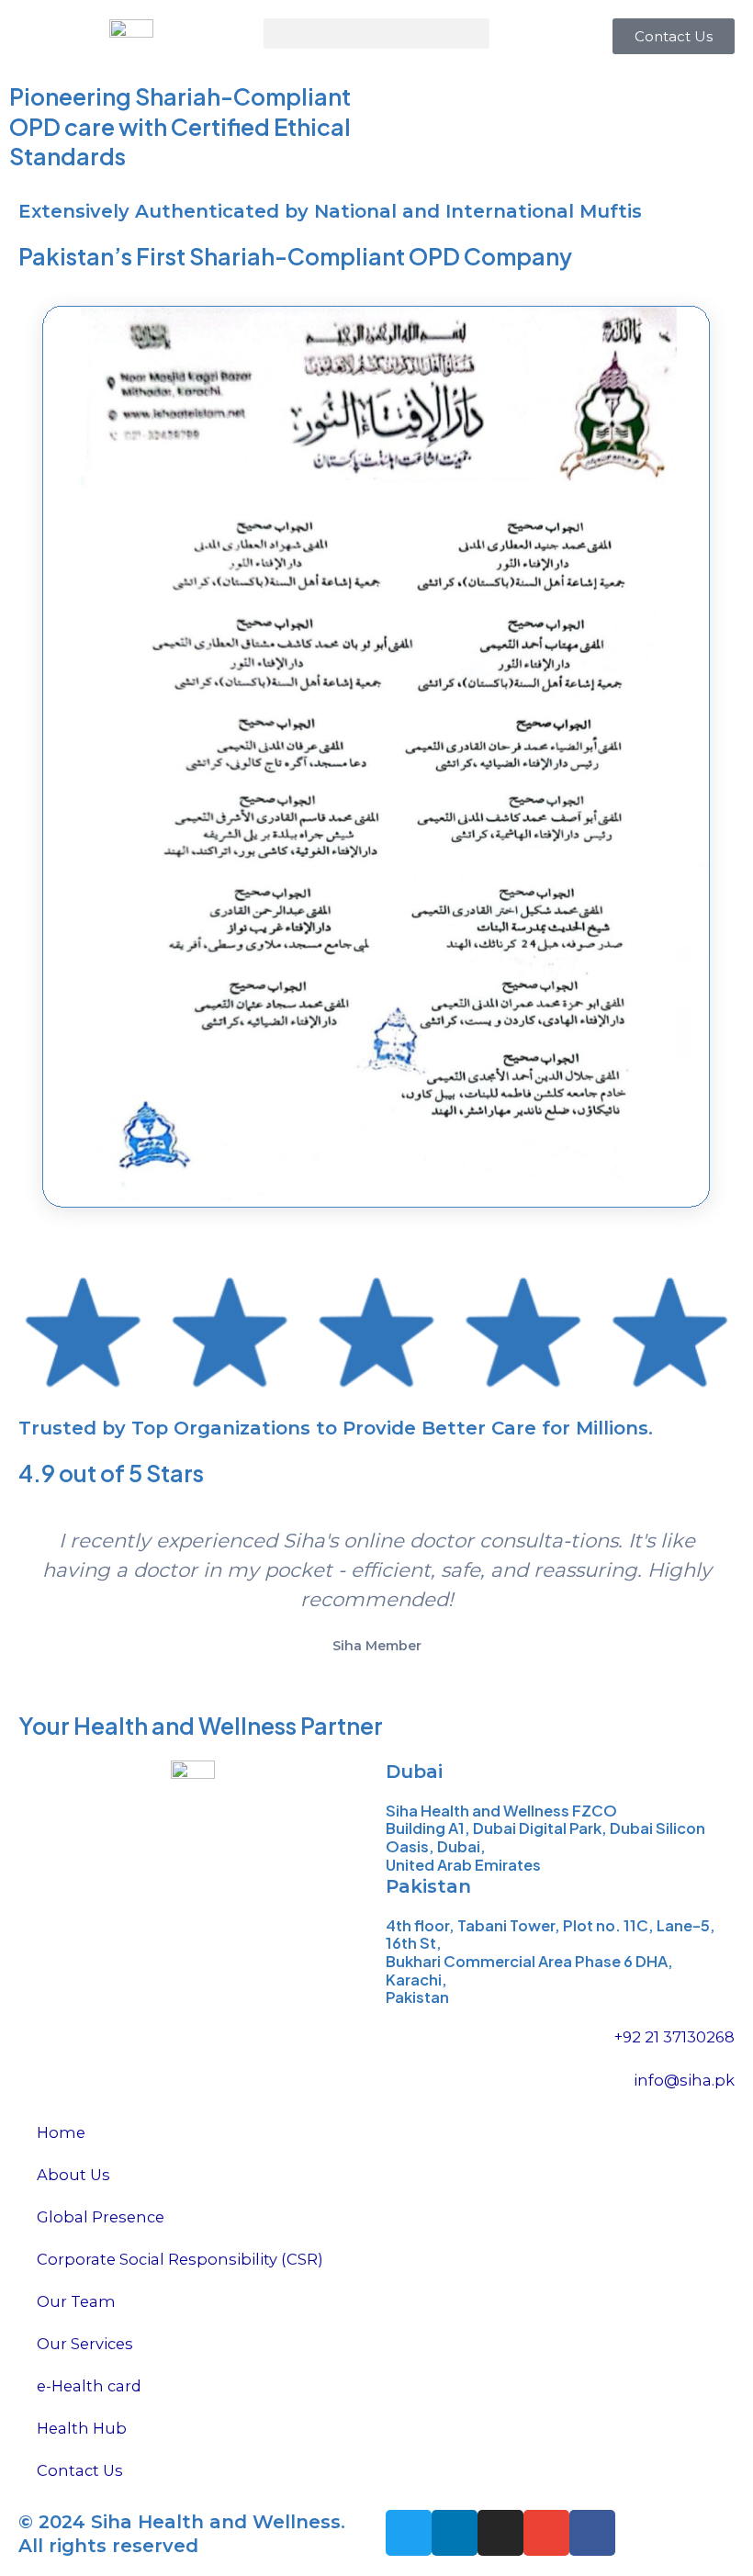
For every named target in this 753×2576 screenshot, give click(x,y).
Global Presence (101, 2217)
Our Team (76, 2301)
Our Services (85, 2344)
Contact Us (80, 2470)
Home (61, 2132)
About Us (73, 2175)
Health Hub (82, 2428)
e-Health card (89, 2386)
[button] (377, 34)
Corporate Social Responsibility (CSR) (180, 2259)
